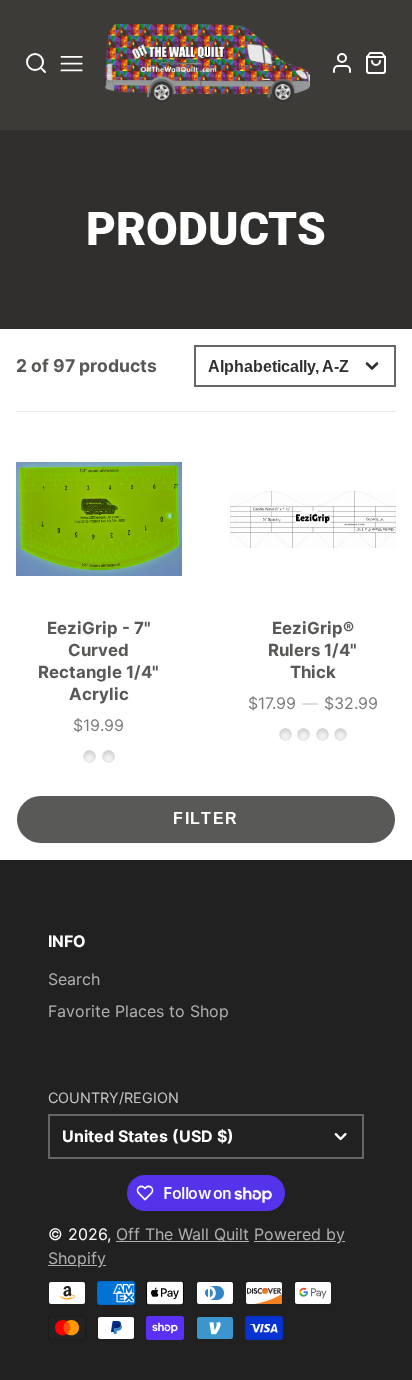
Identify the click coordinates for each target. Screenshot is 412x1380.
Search (74, 979)
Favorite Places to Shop (138, 1011)
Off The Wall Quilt (182, 1234)
